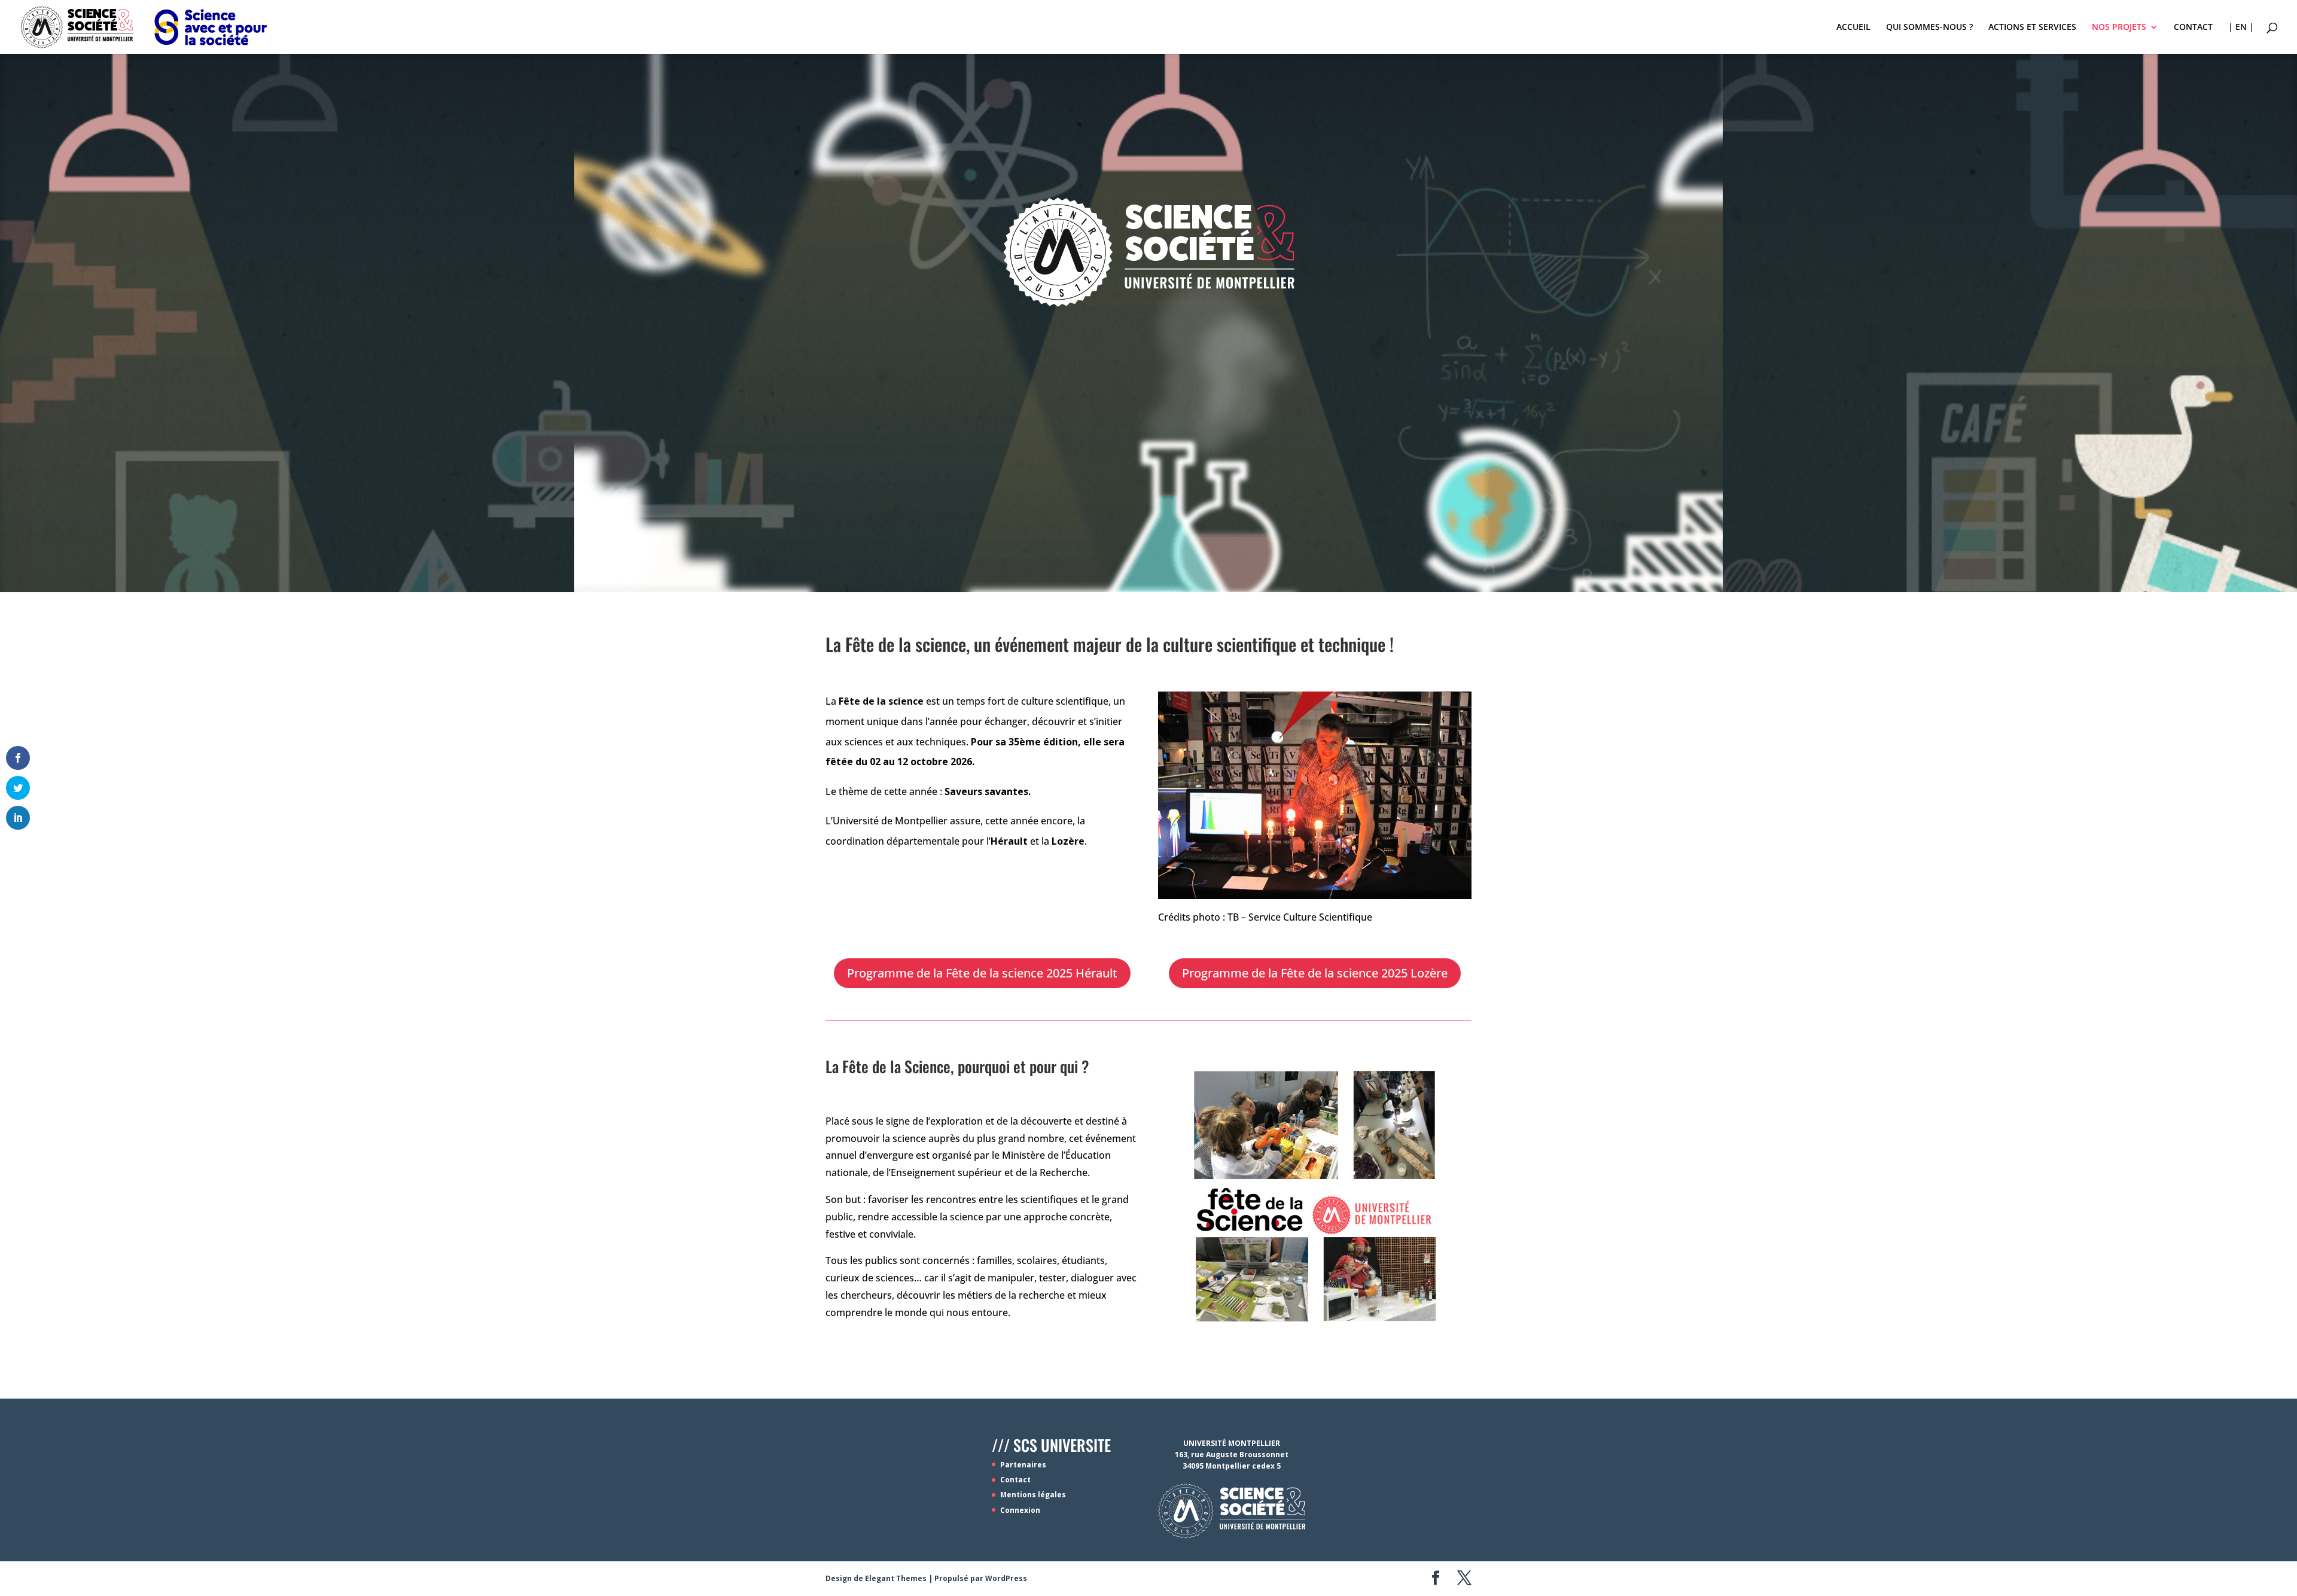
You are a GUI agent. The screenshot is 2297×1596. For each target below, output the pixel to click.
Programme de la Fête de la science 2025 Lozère (1315, 973)
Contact (1015, 1480)
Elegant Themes (896, 1578)
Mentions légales (1033, 1495)
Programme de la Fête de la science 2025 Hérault (982, 973)
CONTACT (2193, 28)
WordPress (1006, 1578)
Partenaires (1023, 1465)
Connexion (1020, 1510)
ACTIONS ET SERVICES (2032, 28)
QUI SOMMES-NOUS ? (1929, 28)
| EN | (2241, 28)
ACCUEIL (1853, 28)
